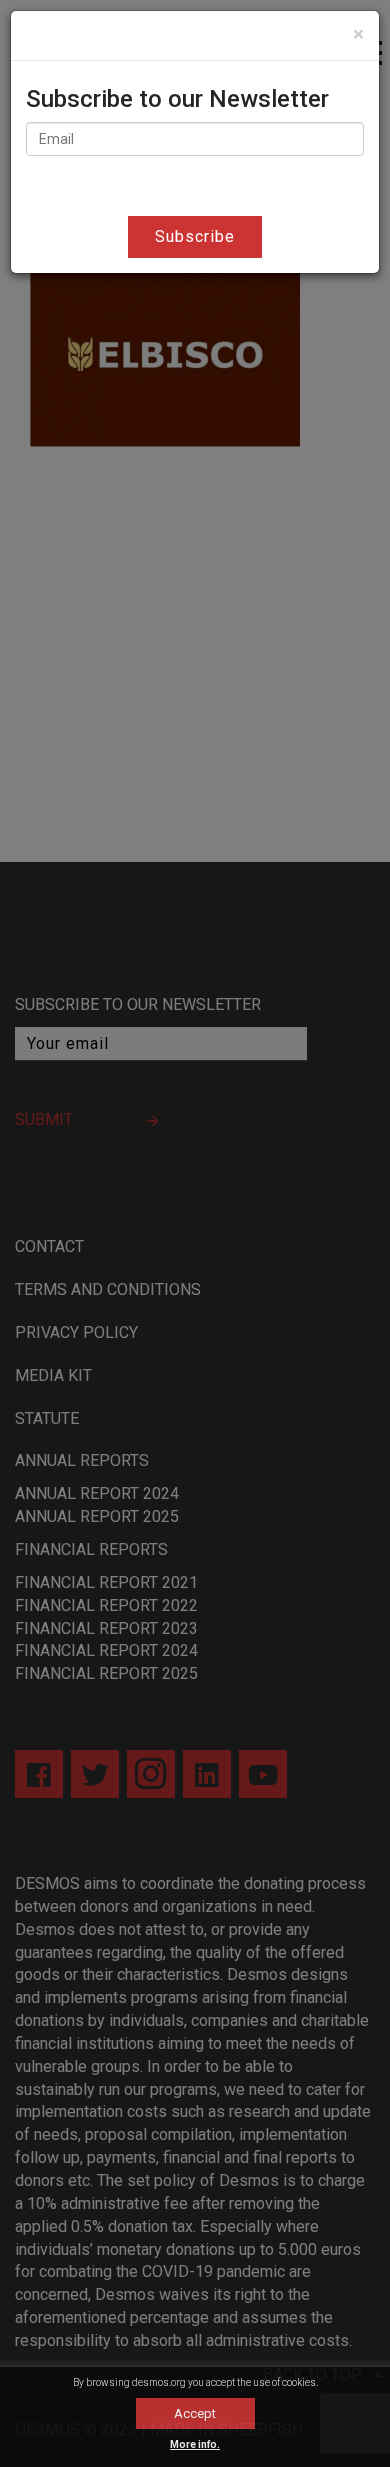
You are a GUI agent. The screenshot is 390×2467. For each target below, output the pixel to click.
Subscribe (195, 236)
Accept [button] (195, 2413)
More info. (195, 2444)
